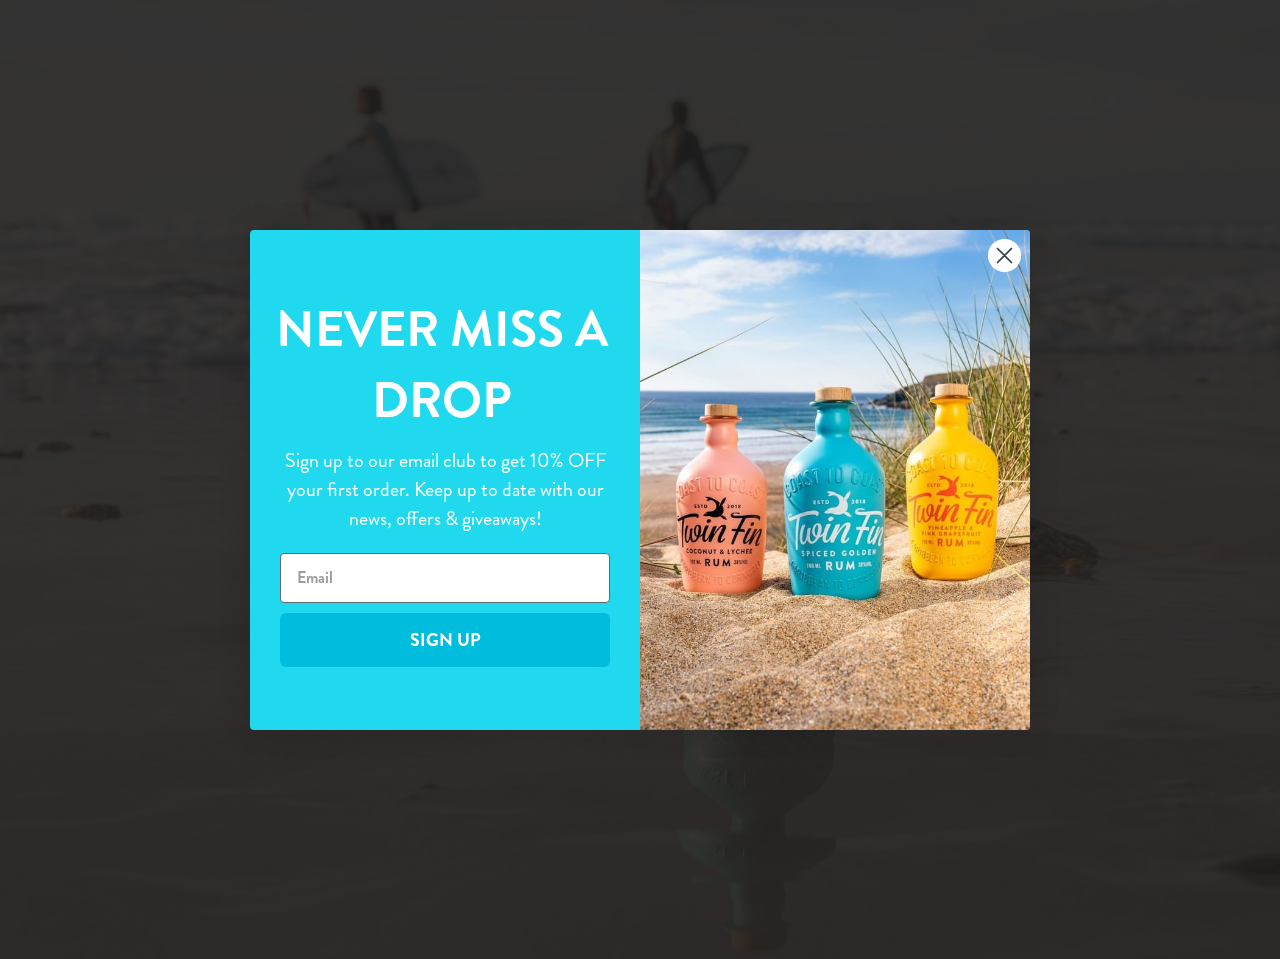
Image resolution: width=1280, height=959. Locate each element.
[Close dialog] (1004, 255)
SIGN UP (445, 639)
